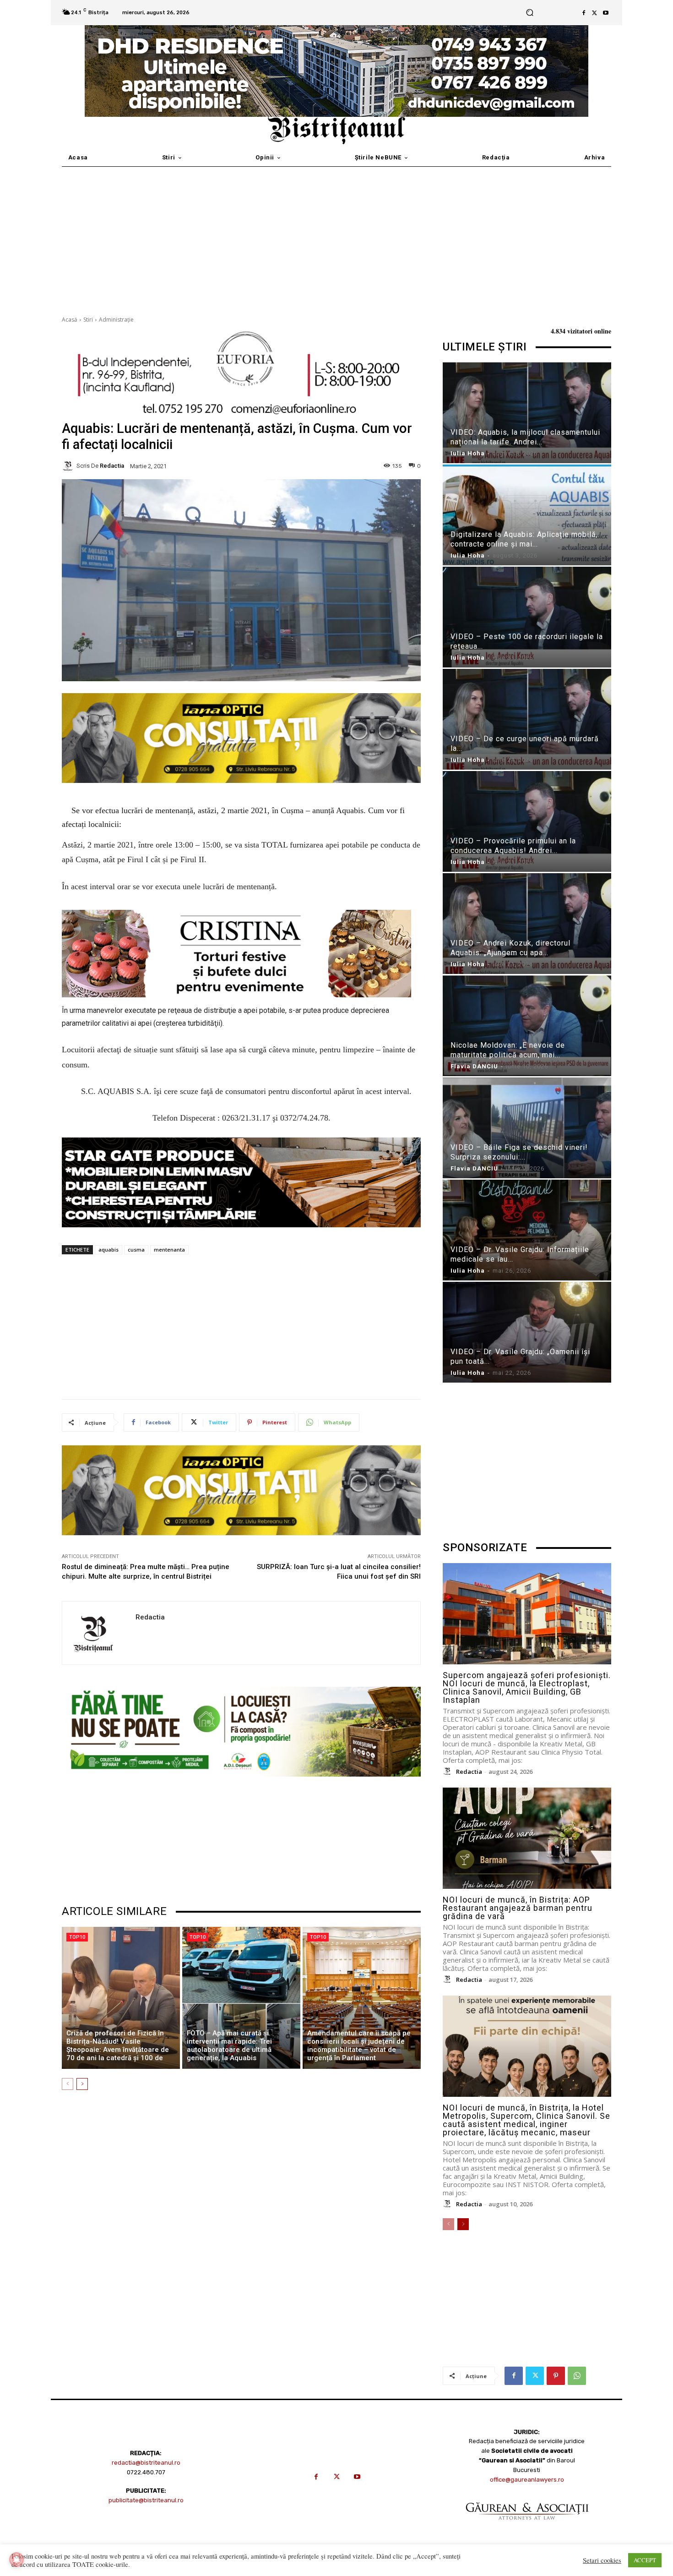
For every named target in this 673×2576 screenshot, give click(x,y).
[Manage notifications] (16, 2560)
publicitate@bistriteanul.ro (146, 2500)
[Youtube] (606, 13)
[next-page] (82, 2084)
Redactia (112, 466)
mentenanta (169, 1250)
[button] (529, 13)
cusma (136, 1250)
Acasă (70, 320)
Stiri (88, 320)
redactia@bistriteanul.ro (146, 2463)
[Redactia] (69, 466)
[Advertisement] (336, 235)
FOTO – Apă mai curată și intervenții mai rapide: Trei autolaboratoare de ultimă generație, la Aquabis (229, 2045)
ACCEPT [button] (645, 2560)
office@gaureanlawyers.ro (527, 2480)
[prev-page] (68, 2084)
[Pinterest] (556, 2376)
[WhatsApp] (577, 2376)
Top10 (77, 1937)
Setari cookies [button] (602, 2560)
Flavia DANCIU (474, 1066)
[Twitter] (595, 13)
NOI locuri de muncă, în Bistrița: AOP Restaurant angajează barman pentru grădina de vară (518, 1908)
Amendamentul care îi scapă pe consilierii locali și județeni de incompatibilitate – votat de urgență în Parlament (359, 2045)
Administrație (116, 320)
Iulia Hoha (468, 453)
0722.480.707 (146, 2472)
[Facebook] (584, 13)
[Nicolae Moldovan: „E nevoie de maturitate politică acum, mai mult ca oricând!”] (527, 1027)
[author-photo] (449, 1772)
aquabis (109, 1250)
